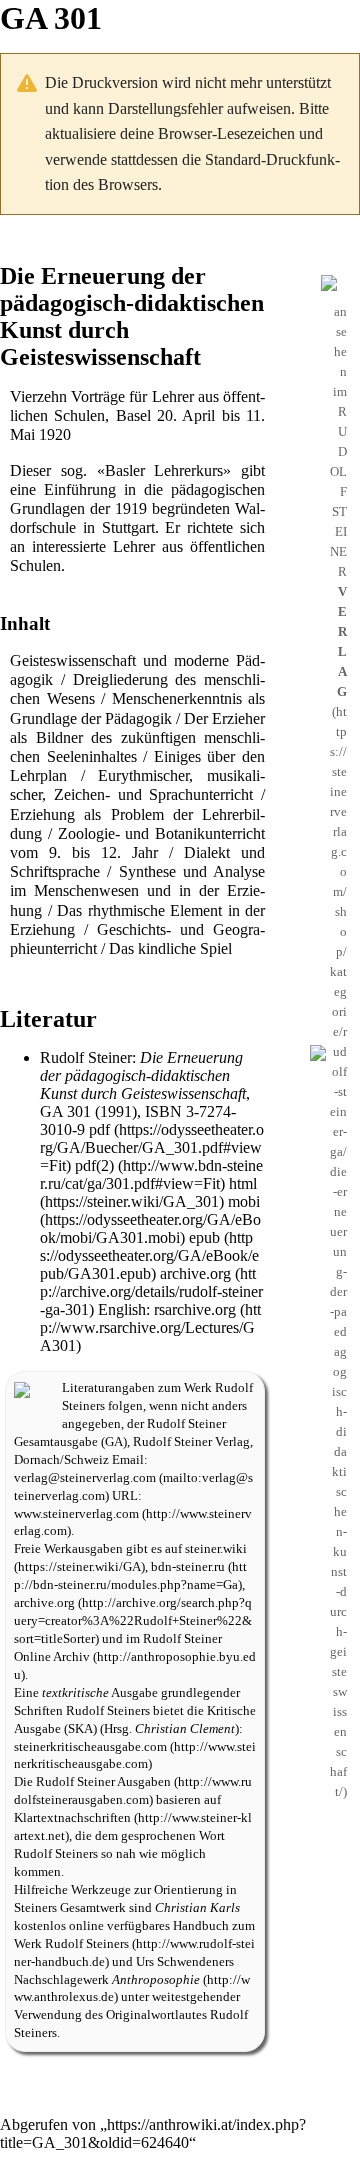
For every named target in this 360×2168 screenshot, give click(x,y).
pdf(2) (94, 1165)
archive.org (195, 1273)
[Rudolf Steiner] (22, 1388)
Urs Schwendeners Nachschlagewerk (124, 1971)
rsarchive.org (195, 1309)
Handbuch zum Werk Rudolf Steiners (134, 1935)
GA (114, 1442)
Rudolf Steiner (86, 1057)
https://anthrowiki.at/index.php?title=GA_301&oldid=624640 (153, 2133)
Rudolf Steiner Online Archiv (118, 1648)
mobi (244, 1201)
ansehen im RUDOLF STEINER (338, 501)
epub (204, 1237)
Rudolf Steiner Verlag (191, 1442)
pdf (99, 1129)
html (243, 1183)
